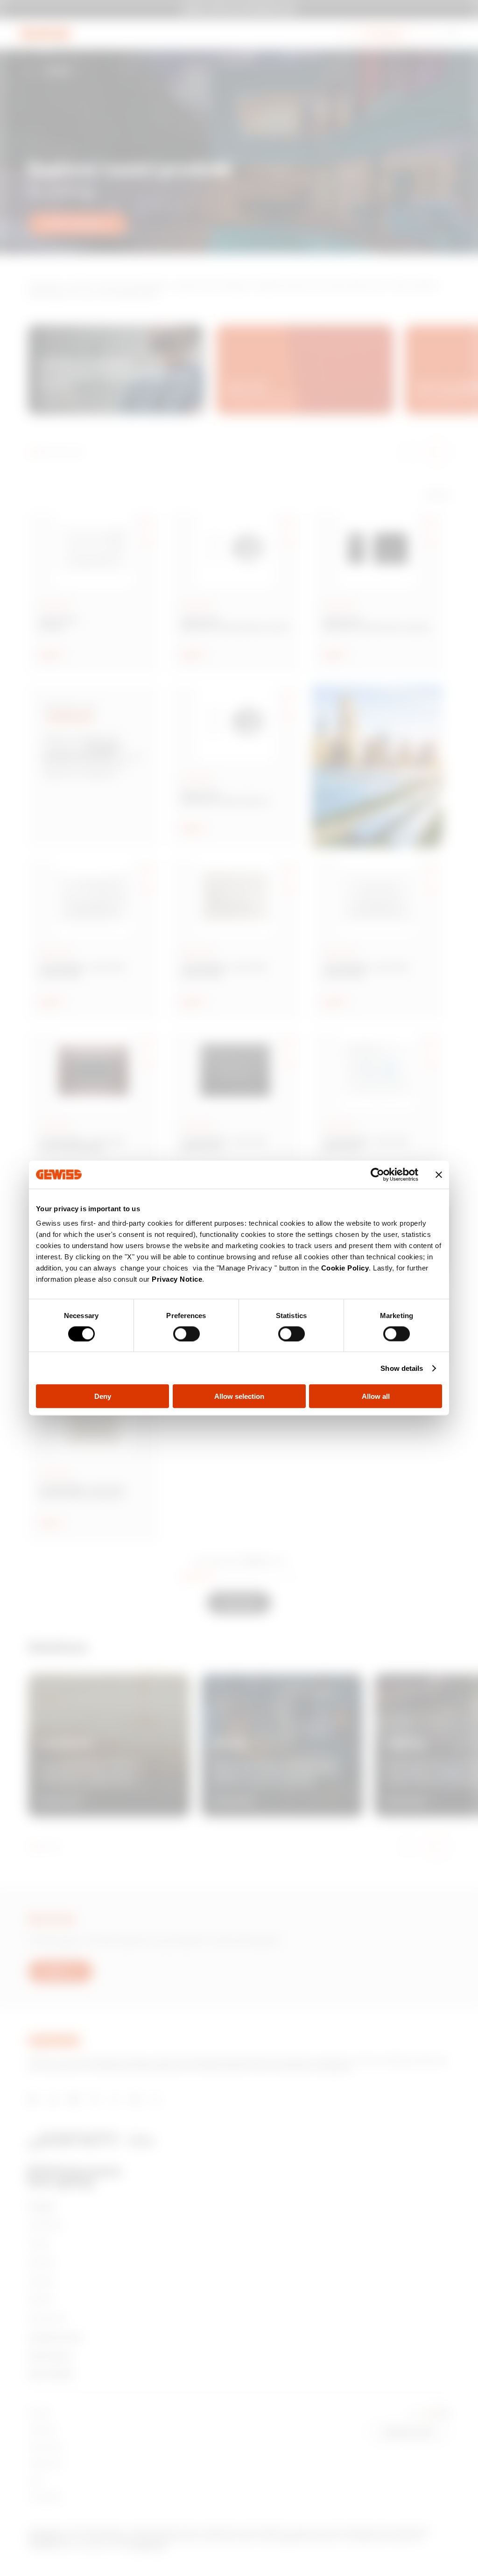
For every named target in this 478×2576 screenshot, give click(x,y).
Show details (402, 1368)
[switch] (186, 1334)
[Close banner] (439, 1174)
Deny (103, 1396)
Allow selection (239, 1396)
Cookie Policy (345, 1268)
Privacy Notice (177, 1279)
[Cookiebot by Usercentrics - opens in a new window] (377, 1174)
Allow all (376, 1396)
